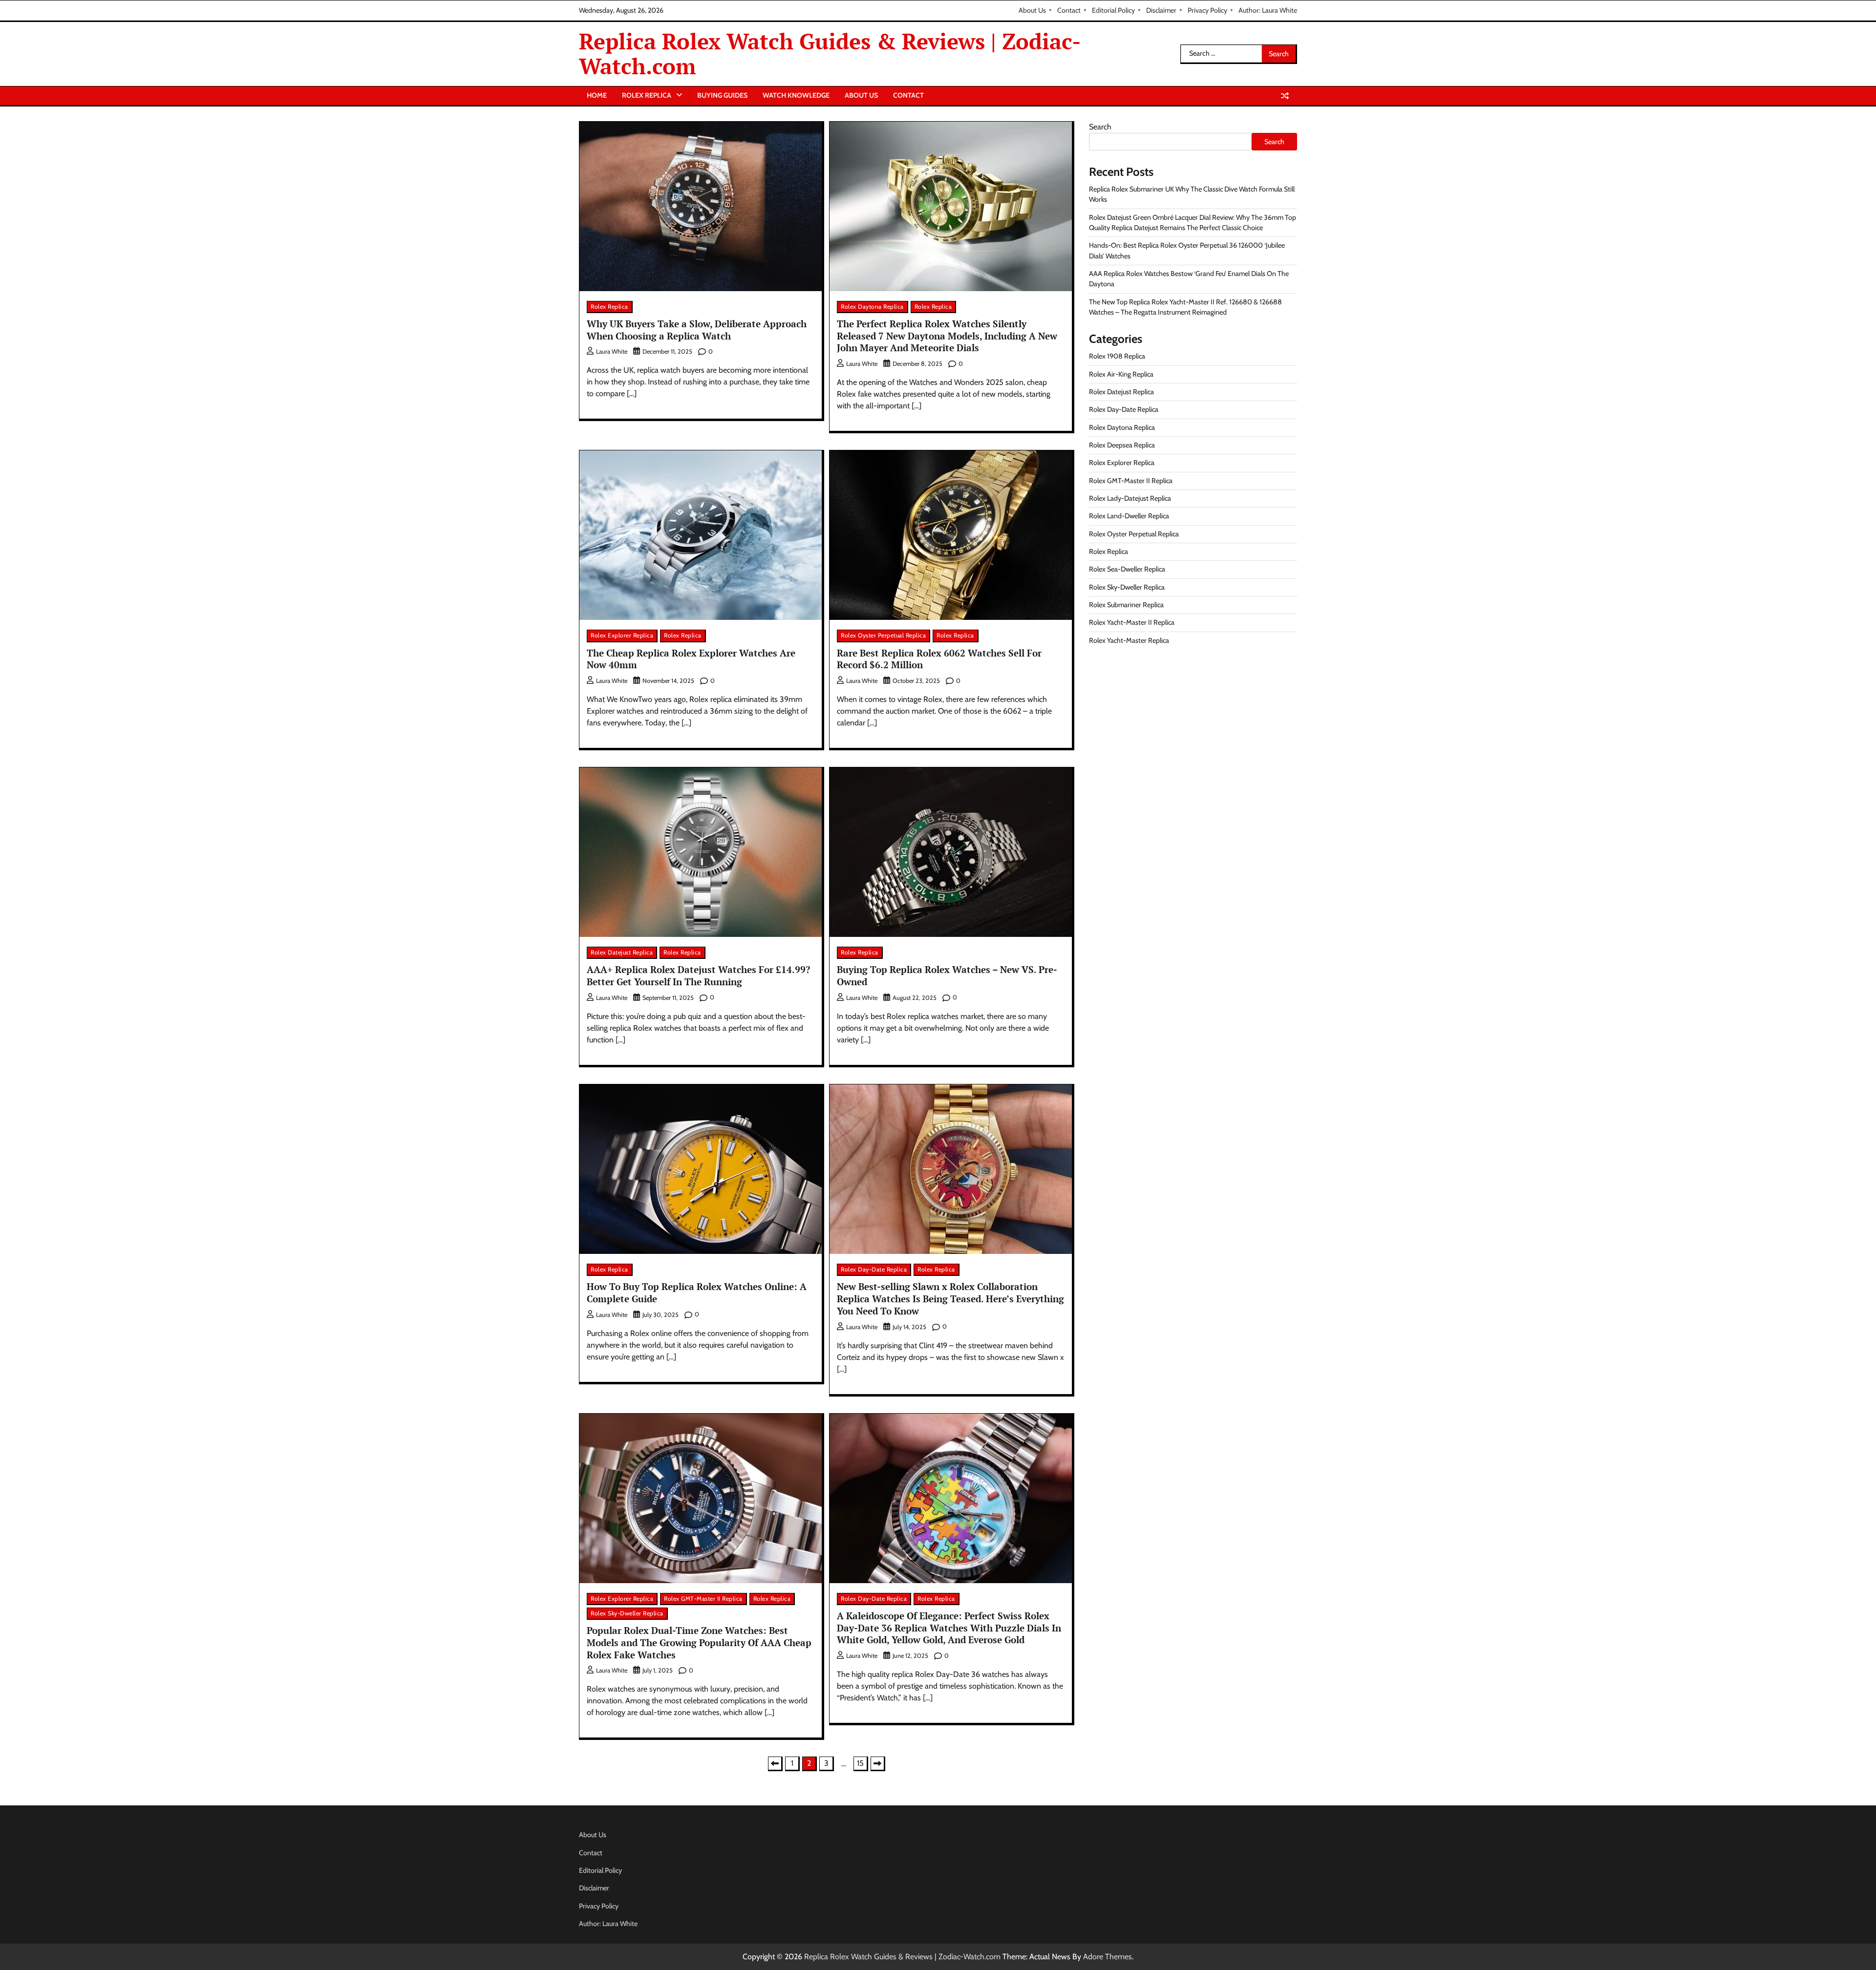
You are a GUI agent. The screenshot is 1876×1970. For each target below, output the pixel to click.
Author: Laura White (1268, 10)
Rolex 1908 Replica (1117, 356)
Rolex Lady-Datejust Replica (1130, 498)
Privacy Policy (1207, 10)
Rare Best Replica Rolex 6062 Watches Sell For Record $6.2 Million (939, 659)
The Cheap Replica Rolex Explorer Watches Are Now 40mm (691, 659)
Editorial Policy (1113, 10)
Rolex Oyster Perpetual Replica (883, 635)
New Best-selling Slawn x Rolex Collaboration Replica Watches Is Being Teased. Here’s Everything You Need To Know (950, 1299)
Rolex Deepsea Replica (1122, 445)
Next (878, 1764)
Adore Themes (1108, 1957)
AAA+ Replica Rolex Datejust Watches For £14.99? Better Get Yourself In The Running (698, 975)
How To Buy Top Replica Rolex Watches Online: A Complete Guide (697, 1292)
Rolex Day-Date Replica (874, 1269)
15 (860, 1763)
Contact (1069, 10)
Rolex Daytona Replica (872, 307)
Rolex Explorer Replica (622, 635)
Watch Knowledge (796, 95)
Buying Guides (722, 95)
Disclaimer (1161, 10)
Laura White (612, 351)
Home (597, 95)
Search (1100, 127)
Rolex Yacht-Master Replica (1129, 640)
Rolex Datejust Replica (622, 952)
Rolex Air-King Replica (1121, 374)
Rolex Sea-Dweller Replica (1127, 569)
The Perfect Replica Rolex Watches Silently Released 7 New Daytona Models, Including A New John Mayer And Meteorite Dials (947, 336)
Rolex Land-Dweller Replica (1129, 516)
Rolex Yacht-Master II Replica (1132, 622)
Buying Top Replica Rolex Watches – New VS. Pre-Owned (947, 975)
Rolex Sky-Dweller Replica (627, 1613)
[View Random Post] (1285, 96)
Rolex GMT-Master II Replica (703, 1599)
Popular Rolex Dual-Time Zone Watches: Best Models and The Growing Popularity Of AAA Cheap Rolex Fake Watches (699, 1642)
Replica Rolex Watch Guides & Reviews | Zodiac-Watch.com (830, 53)
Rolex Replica (647, 95)
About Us (1032, 10)
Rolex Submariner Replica (1126, 605)
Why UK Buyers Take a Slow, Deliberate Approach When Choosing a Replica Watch (697, 330)
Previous (775, 1764)
